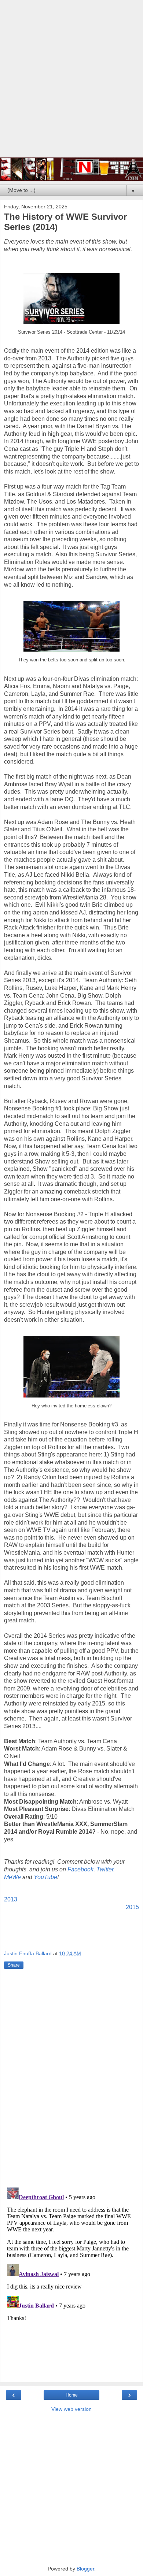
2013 (11, 1899)
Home (72, 2395)
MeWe (12, 1877)
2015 (132, 1907)
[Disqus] (71, 2079)
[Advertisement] (71, 82)
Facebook (80, 1869)
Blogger (85, 2569)
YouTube (45, 1877)
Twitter (105, 1869)
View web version (71, 2409)
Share (14, 1965)
